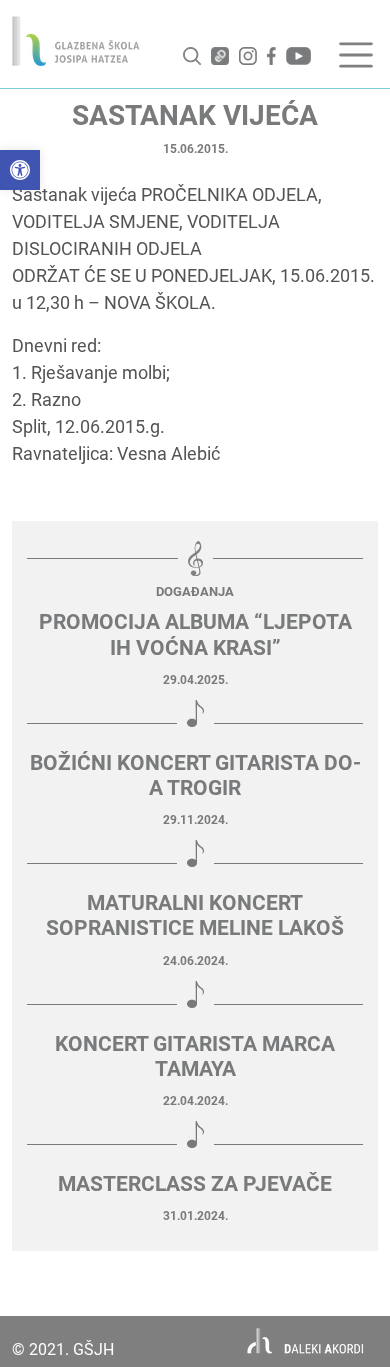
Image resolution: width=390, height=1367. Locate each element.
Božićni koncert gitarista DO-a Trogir (195, 775)
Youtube (298, 56)
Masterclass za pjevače (195, 1184)
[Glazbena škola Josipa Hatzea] (76, 41)
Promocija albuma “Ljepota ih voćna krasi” (195, 634)
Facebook (271, 56)
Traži (192, 56)
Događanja (195, 591)
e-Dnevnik (220, 56)
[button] (20, 170)
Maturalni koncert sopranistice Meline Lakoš (195, 915)
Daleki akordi (305, 1341)
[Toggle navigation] (356, 55)
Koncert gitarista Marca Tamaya (195, 1056)
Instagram (248, 56)
